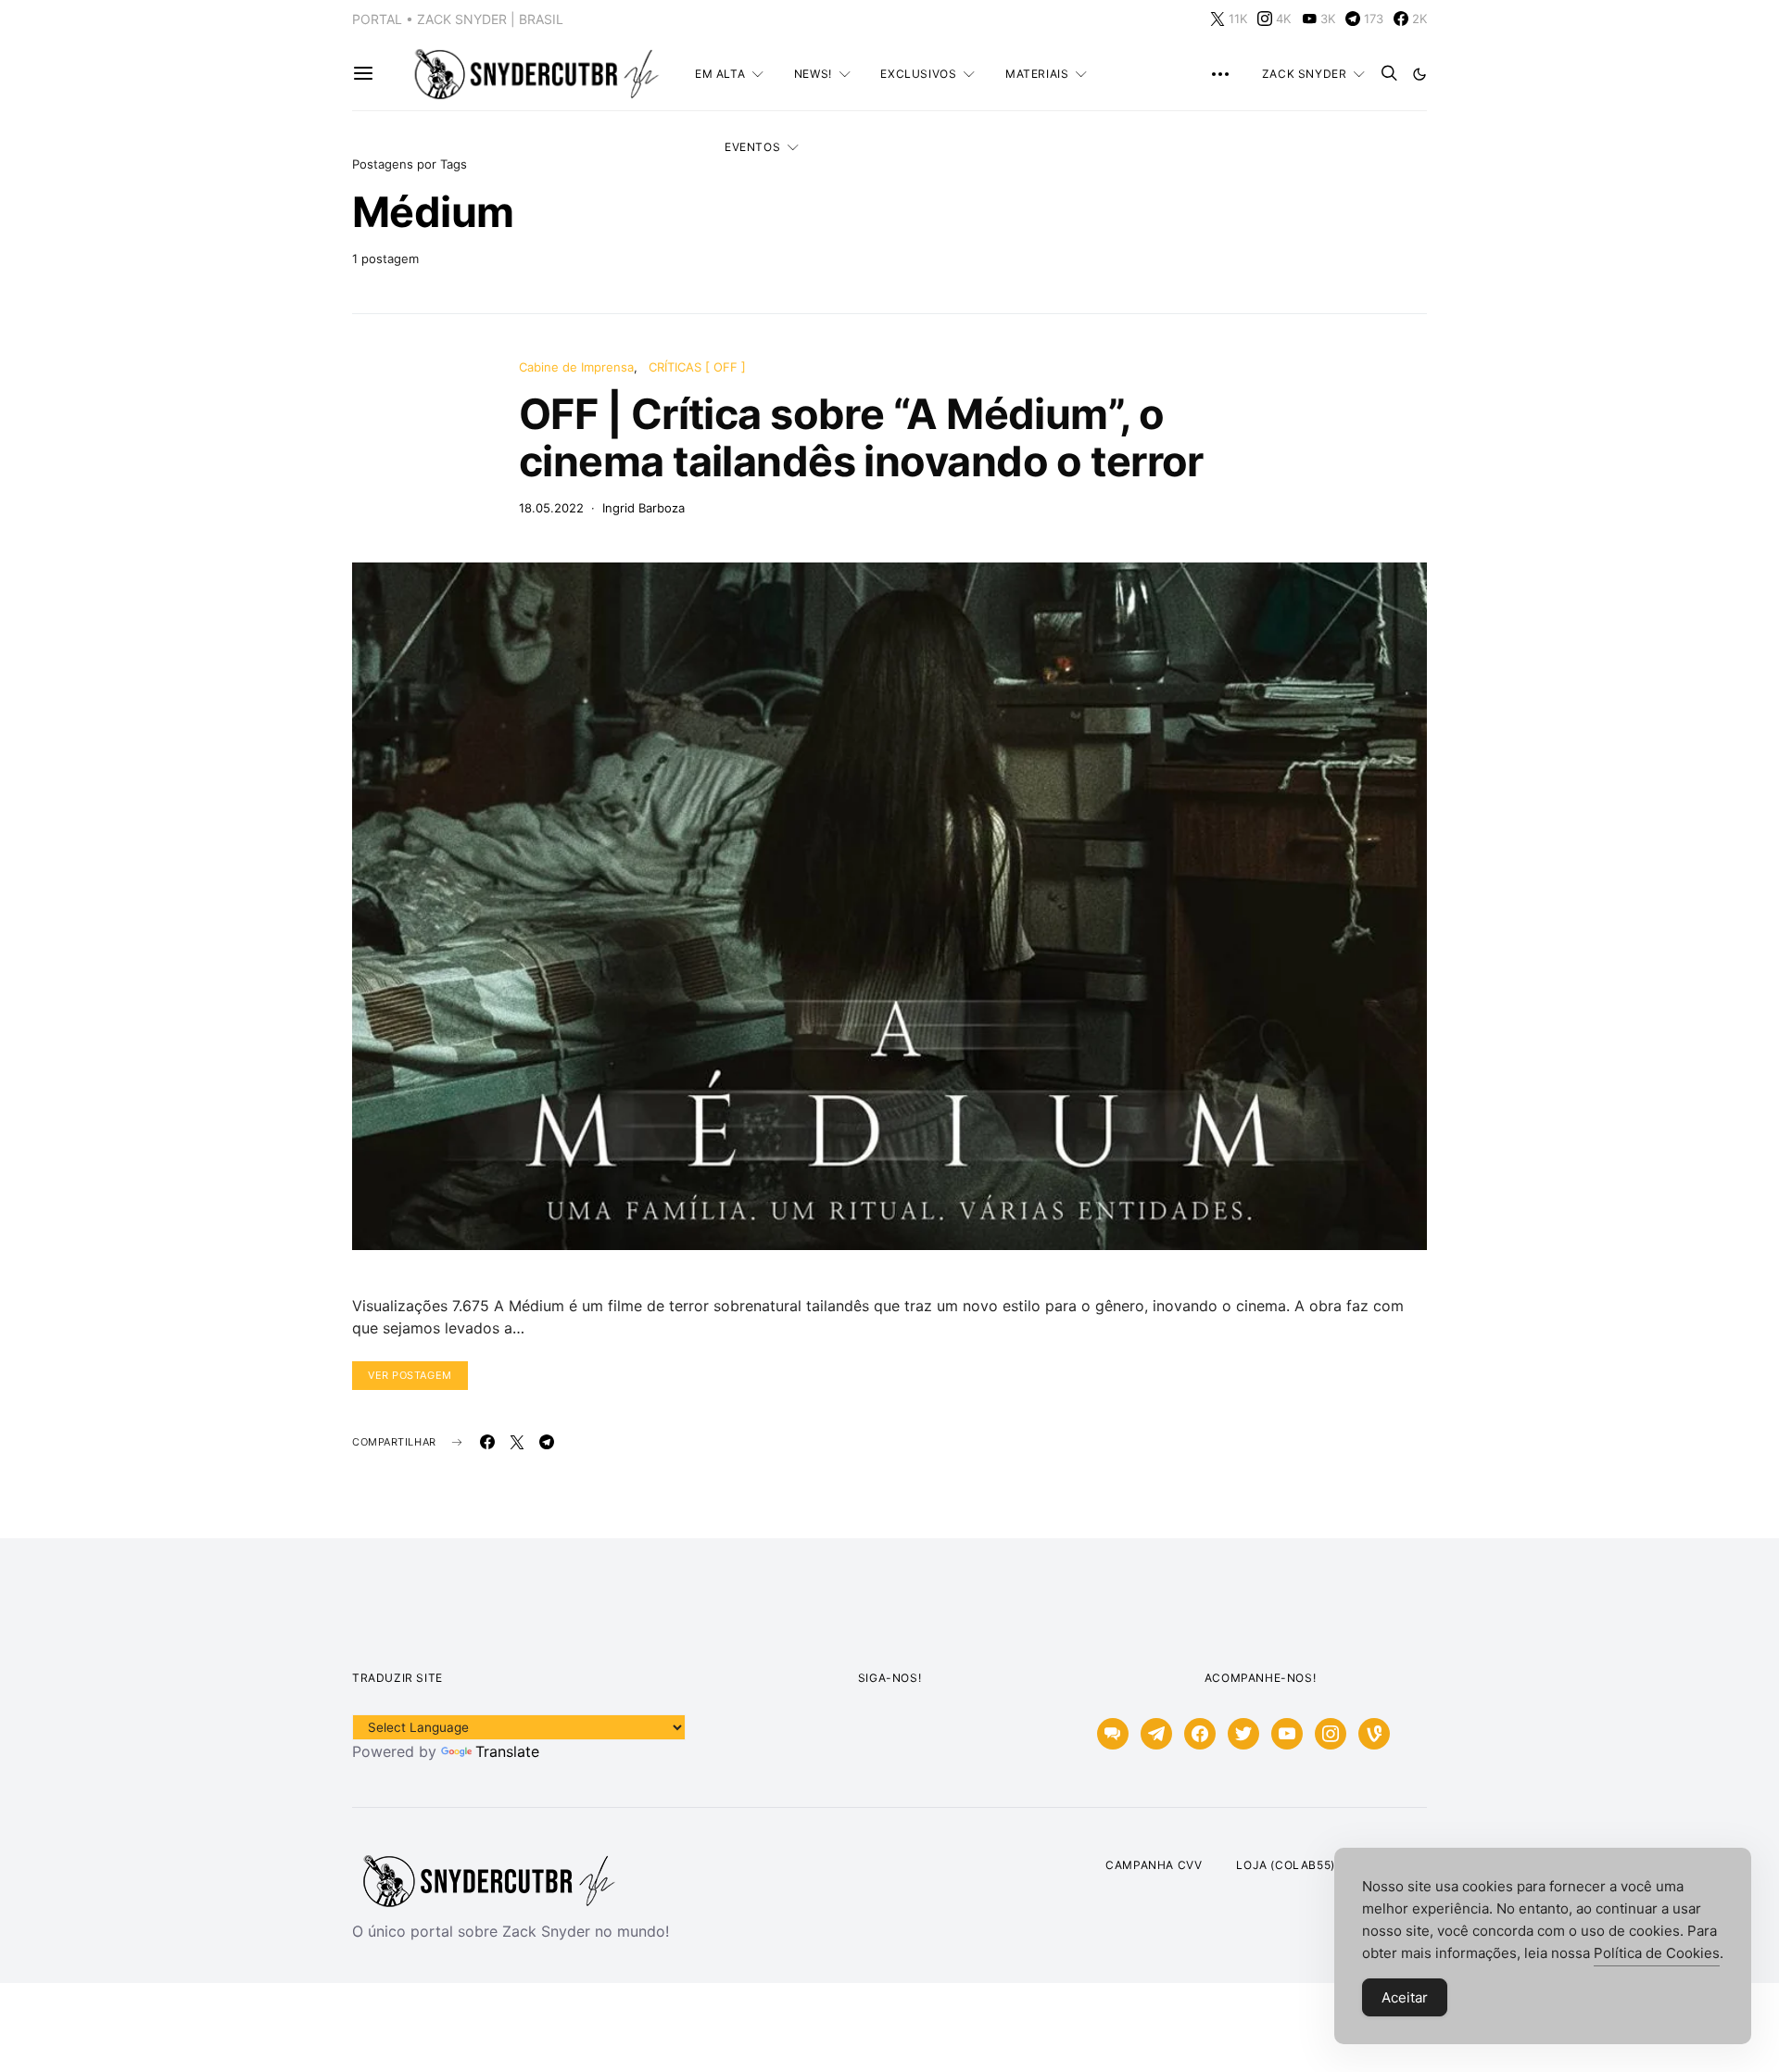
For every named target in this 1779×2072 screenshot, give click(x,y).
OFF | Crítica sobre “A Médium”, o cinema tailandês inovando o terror (861, 437)
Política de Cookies (1657, 1953)
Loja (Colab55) (1285, 1865)
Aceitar (1405, 1997)
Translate (507, 1751)
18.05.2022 (551, 508)
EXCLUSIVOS (918, 74)
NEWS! (813, 74)
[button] (1419, 74)
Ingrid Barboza (643, 508)
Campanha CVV (1154, 1865)
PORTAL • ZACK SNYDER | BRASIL (458, 19)
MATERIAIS (1037, 74)
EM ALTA (720, 74)
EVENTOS (752, 147)
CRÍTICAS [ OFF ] (697, 367)
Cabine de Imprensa (576, 367)
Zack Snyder (1305, 74)
